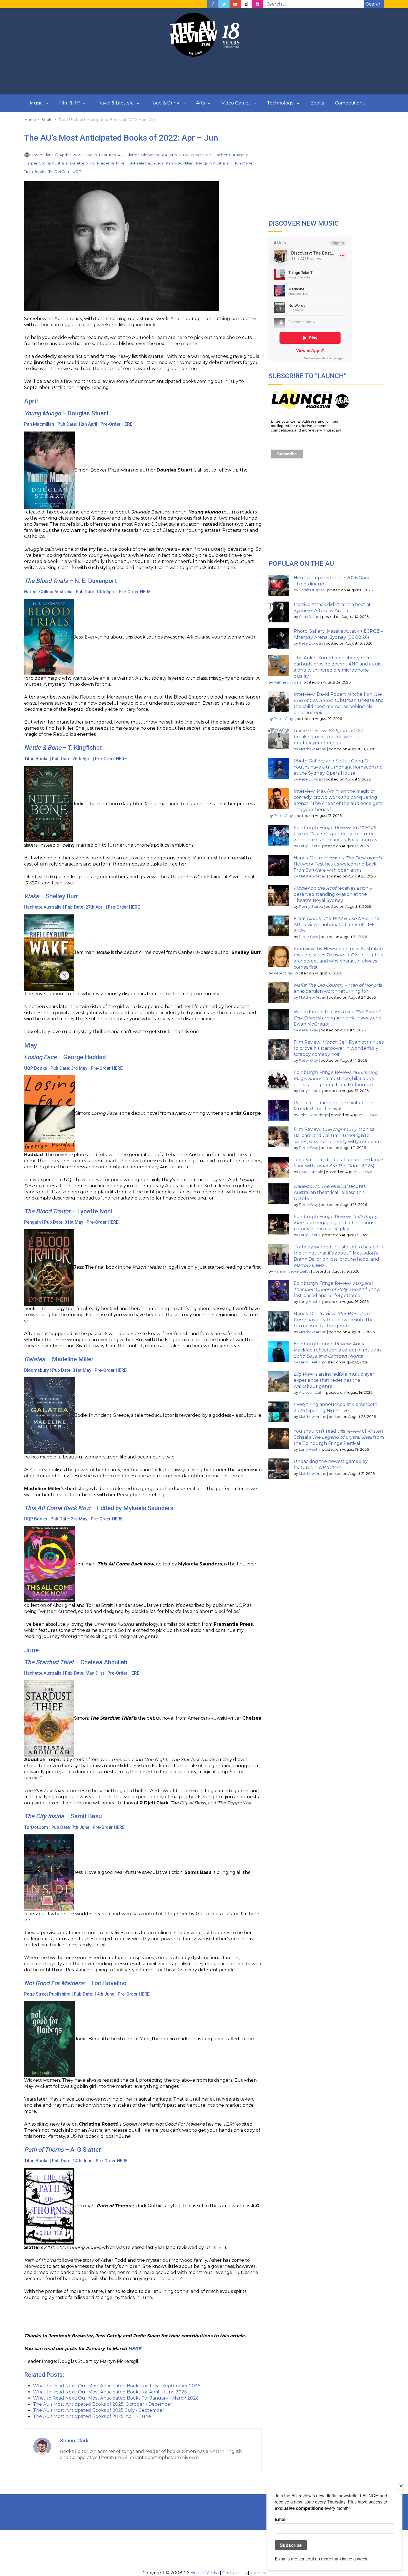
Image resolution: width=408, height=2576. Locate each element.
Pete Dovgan (311, 643)
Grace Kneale (311, 1172)
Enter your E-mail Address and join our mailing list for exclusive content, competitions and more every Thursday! (306, 426)
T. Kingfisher (242, 163)
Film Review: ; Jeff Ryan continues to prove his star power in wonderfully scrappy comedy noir (339, 1048)
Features (107, 155)
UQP (77, 171)
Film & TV (70, 103)
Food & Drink (165, 103)
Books (317, 103)
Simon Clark (41, 155)
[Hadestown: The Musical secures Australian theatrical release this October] (279, 1194)
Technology (280, 103)
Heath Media (205, 2573)
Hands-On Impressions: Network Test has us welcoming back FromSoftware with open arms (338, 864)
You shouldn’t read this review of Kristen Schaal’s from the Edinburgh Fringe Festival (339, 1437)
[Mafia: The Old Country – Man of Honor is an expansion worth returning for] (279, 993)
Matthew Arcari (287, 682)
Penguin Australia (212, 163)
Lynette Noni (82, 163)
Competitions (350, 103)
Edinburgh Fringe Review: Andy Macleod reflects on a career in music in (337, 1350)
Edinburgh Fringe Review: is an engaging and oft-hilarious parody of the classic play (335, 1223)
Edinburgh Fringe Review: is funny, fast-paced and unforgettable (337, 1289)
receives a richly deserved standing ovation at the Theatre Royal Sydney (333, 894)
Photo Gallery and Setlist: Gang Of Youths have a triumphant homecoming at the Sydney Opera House (338, 767)
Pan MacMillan (179, 163)
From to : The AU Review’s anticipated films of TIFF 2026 (336, 925)
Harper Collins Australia (46, 163)
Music (36, 103)
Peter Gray (283, 719)
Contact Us (235, 2573)
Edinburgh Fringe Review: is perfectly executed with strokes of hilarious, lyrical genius (335, 834)
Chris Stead (309, 617)
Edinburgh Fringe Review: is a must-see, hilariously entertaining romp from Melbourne (336, 1078)
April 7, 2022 (71, 155)
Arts (200, 103)
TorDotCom (59, 171)
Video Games (236, 103)
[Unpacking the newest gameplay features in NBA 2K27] (279, 1469)
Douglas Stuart (197, 155)
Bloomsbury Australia (161, 155)
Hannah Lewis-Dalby (292, 1271)
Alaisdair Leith (311, 1392)
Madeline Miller (111, 163)
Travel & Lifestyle (115, 103)
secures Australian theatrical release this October (330, 1192)
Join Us (258, 2573)
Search (374, 4)
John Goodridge (314, 1115)
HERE (127, 424)
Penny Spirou (311, 907)
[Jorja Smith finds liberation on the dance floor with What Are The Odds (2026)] (279, 1167)
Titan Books (35, 171)
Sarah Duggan (312, 590)
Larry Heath (309, 846)
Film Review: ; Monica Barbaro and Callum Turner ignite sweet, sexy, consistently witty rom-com (337, 1135)
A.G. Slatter (128, 155)
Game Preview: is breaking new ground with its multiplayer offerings (330, 737)
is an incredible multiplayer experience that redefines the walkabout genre (334, 1380)
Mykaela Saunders (146, 163)
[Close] (401, 2486)
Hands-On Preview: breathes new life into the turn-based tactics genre (334, 1320)
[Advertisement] (204, 76)
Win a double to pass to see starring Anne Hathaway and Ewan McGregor (338, 1018)
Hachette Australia (231, 155)
